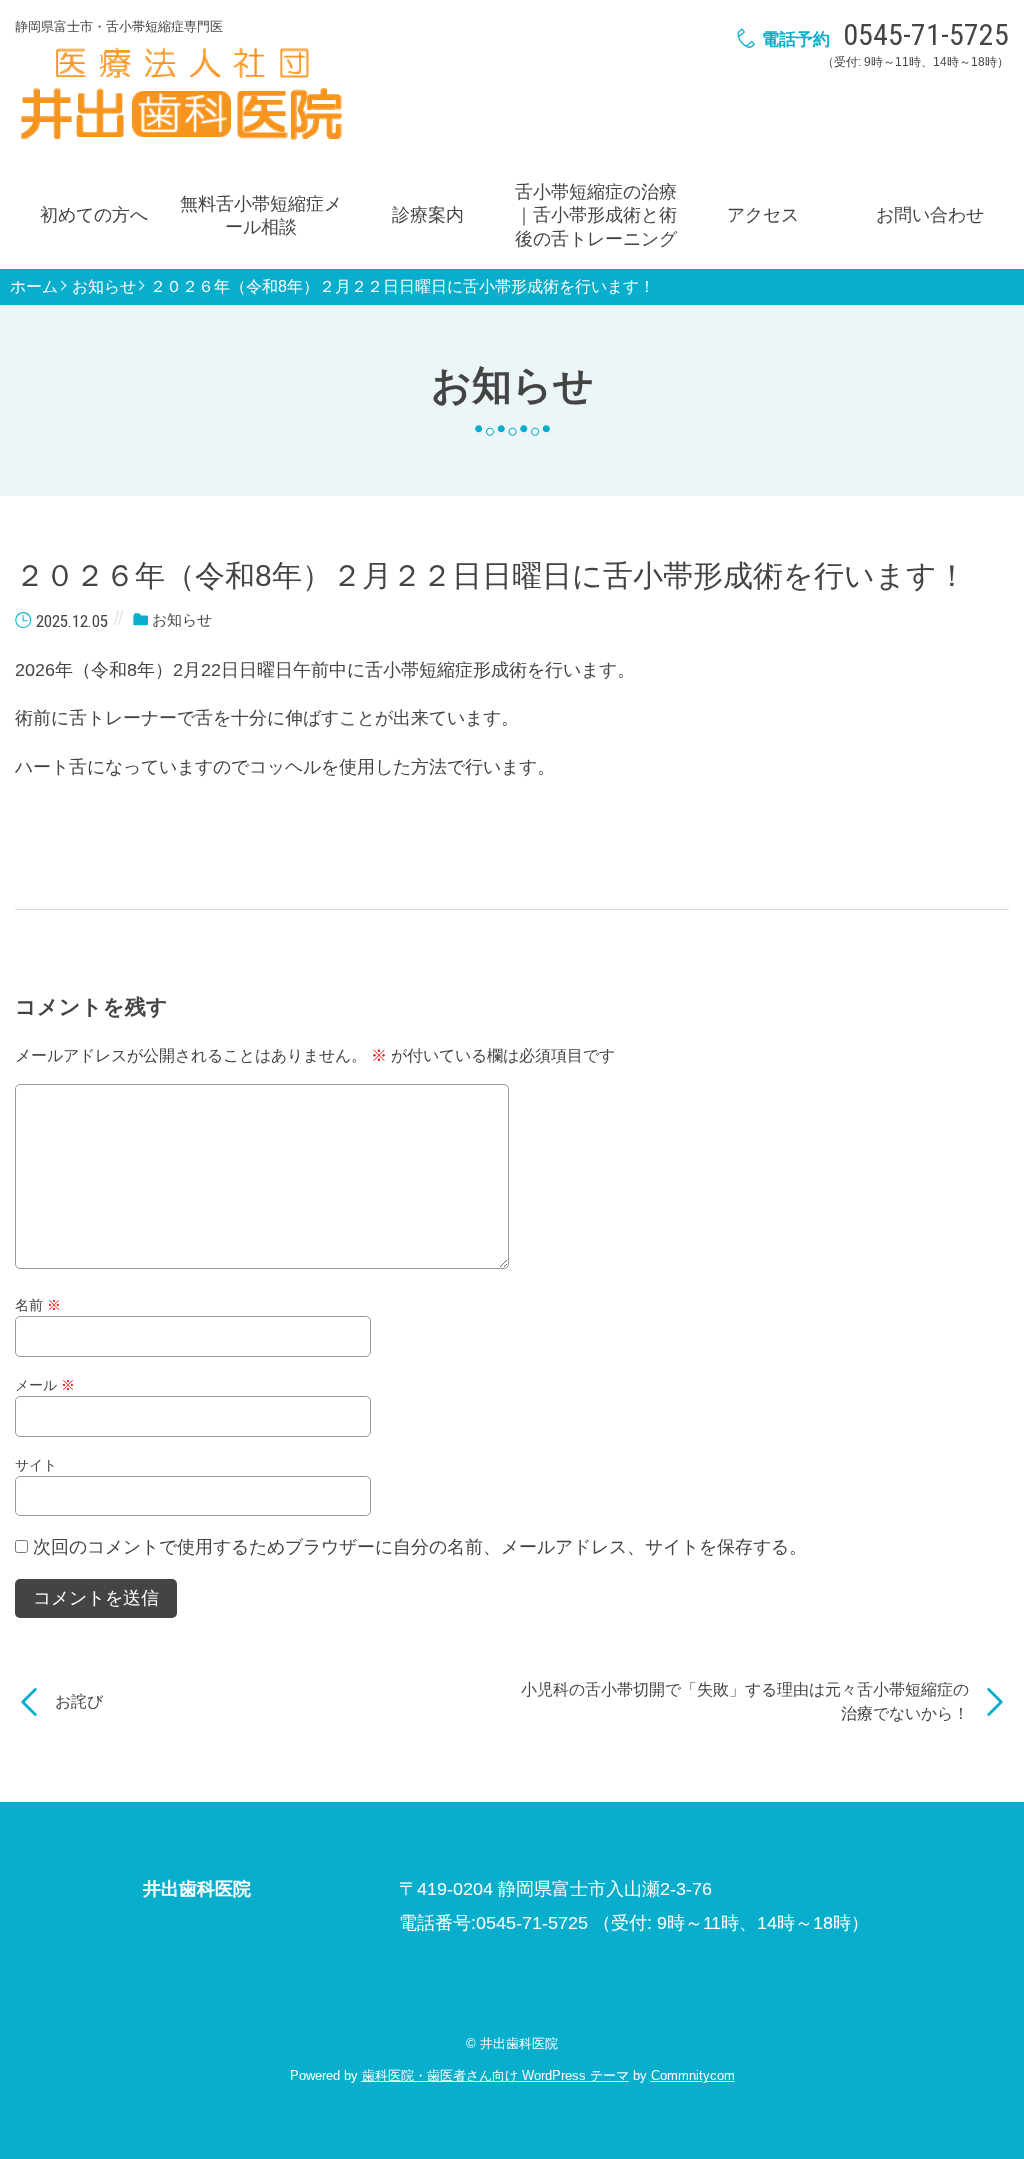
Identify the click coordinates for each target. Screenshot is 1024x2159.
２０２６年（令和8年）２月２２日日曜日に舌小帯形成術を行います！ (402, 287)
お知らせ (104, 287)
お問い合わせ (930, 215)
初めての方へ (94, 215)
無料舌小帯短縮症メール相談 (261, 215)
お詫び (79, 1701)
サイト (36, 1465)
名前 (38, 1305)
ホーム (34, 287)
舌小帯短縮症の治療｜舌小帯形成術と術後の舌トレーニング (596, 215)
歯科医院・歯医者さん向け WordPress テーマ (495, 2075)
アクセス (763, 215)
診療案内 (428, 215)
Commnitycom (693, 2075)
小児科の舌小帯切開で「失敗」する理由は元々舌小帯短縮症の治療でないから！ (745, 1701)
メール (45, 1385)
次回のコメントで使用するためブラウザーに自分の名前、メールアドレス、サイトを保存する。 (420, 1547)
